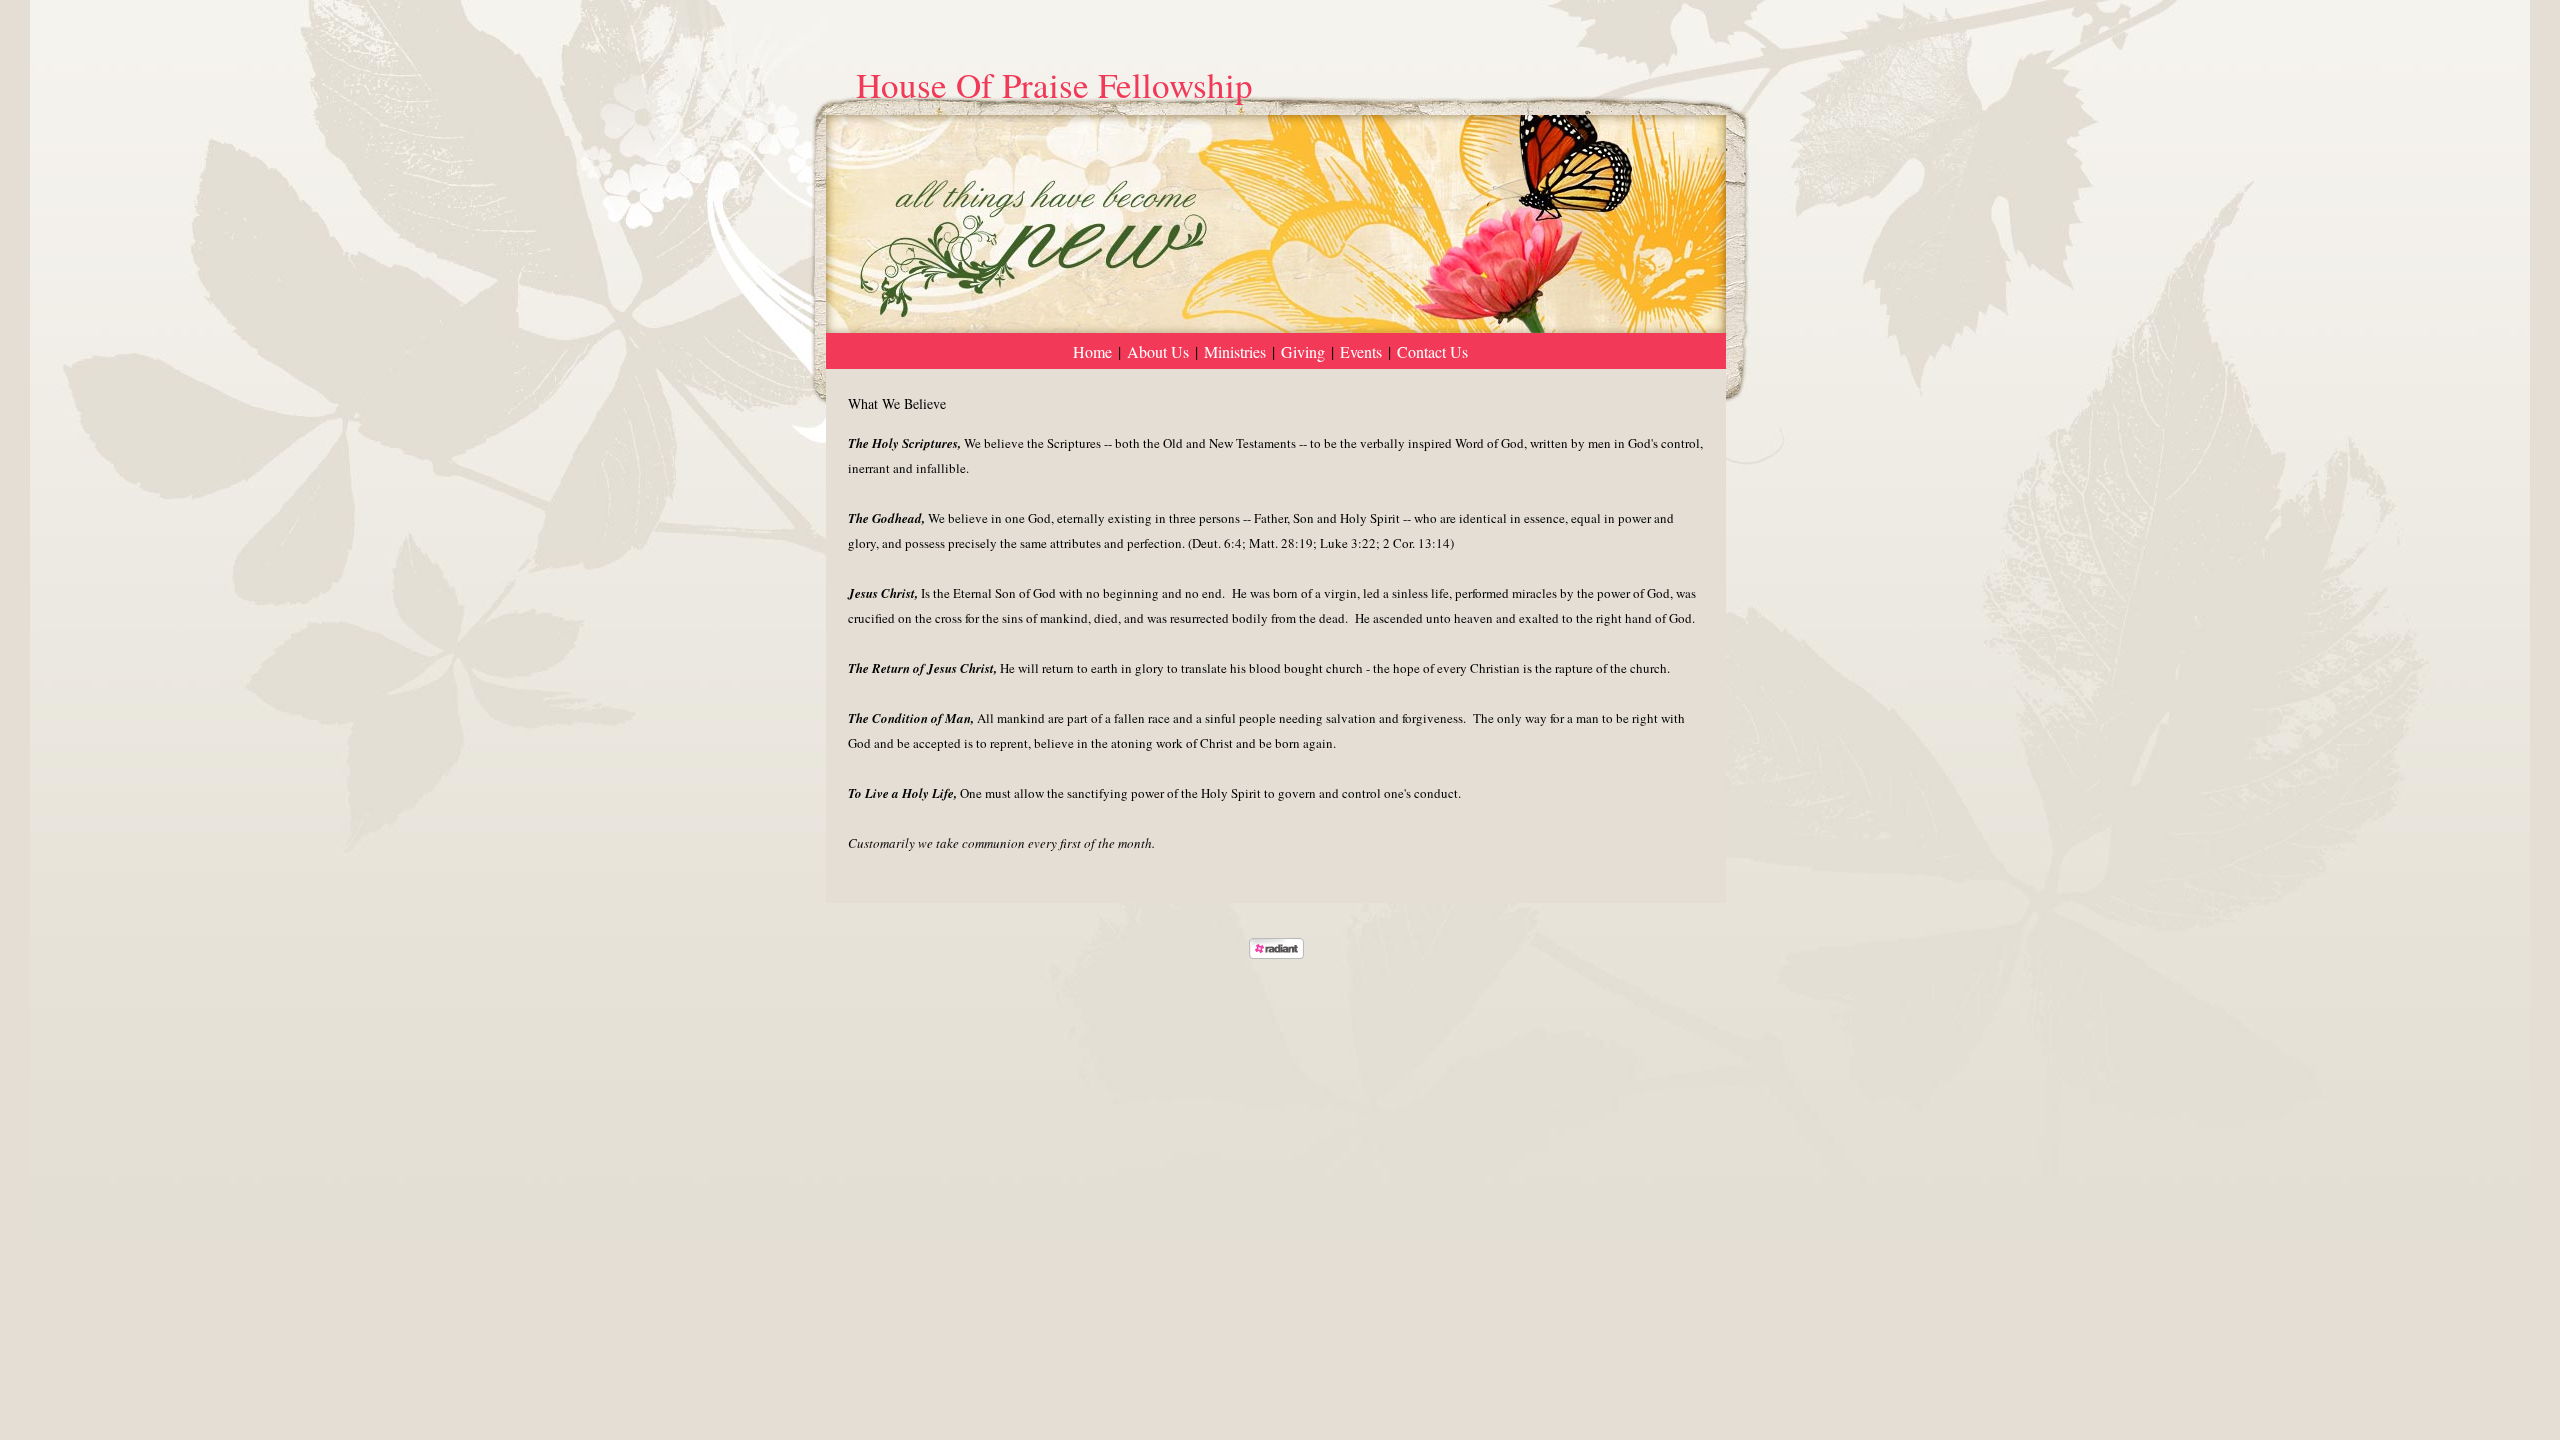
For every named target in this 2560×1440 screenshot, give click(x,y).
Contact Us (1432, 351)
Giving (1303, 351)
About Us (1158, 351)
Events (1361, 351)
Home (1092, 351)
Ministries (1235, 351)
